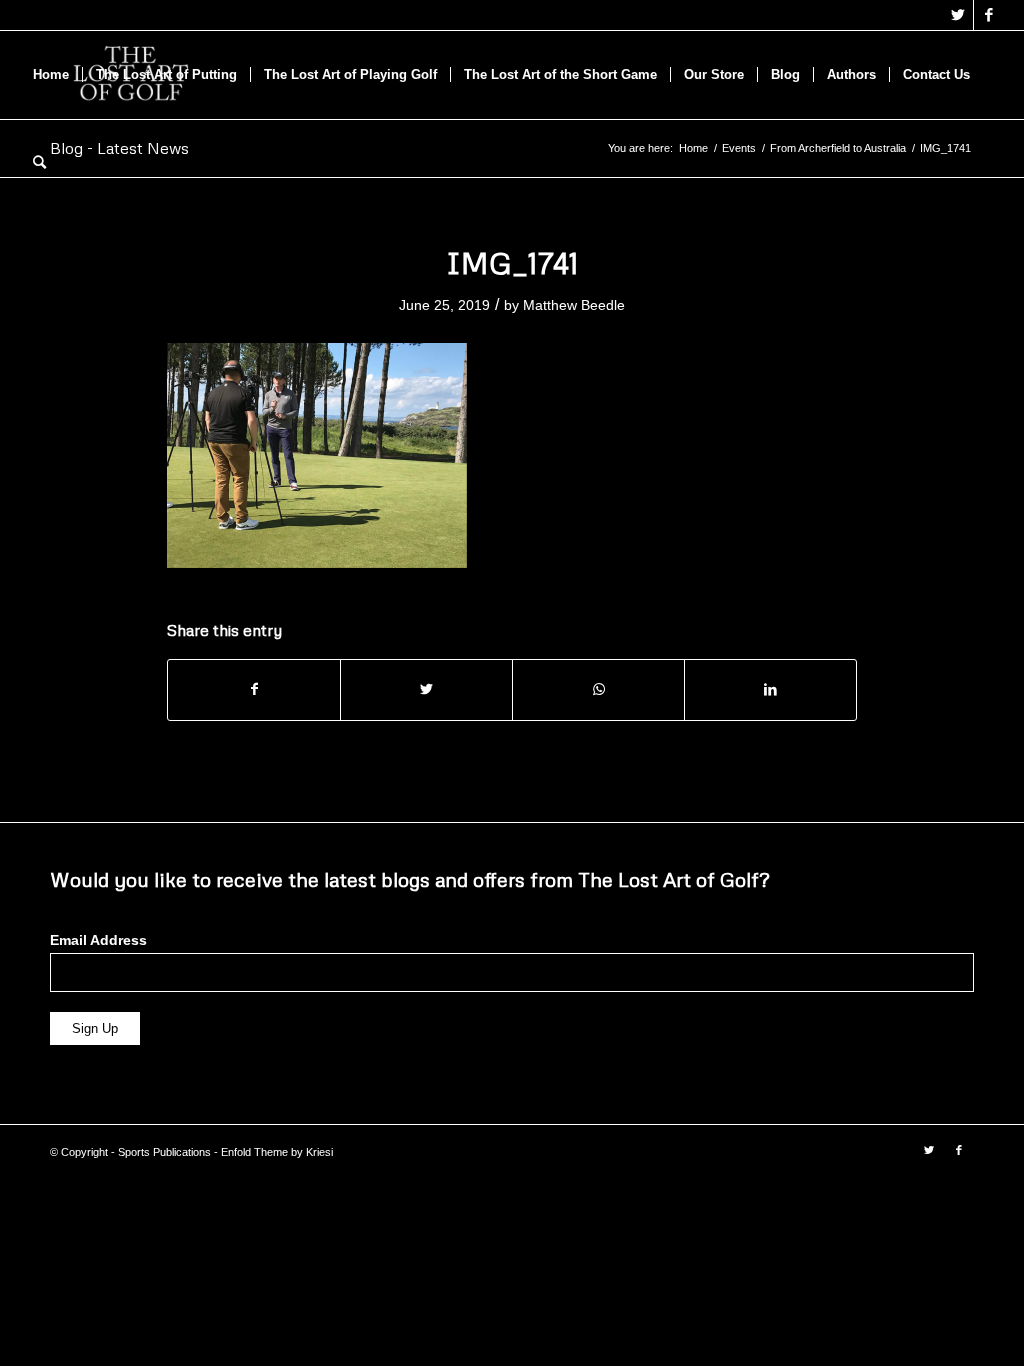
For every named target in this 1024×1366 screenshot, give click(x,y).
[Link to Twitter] (958, 15)
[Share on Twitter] (426, 689)
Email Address (98, 940)
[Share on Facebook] (254, 689)
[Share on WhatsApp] (598, 689)
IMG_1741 (512, 262)
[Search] (39, 163)
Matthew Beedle (574, 305)
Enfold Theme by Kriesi (277, 1152)
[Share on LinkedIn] (770, 689)
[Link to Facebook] (989, 15)
